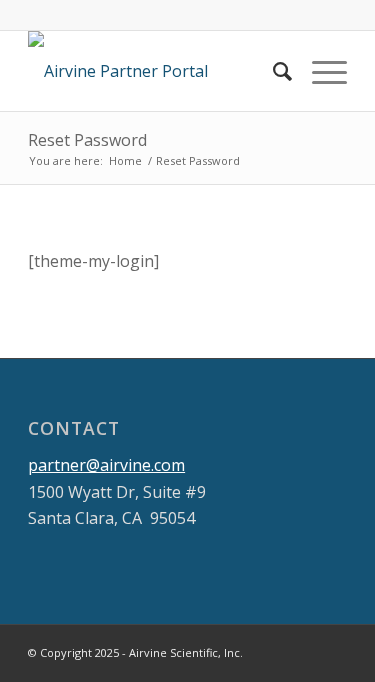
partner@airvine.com (106, 465)
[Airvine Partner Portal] (155, 71)
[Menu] (319, 71)
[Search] (272, 71)
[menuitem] (272, 71)
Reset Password (87, 140)
